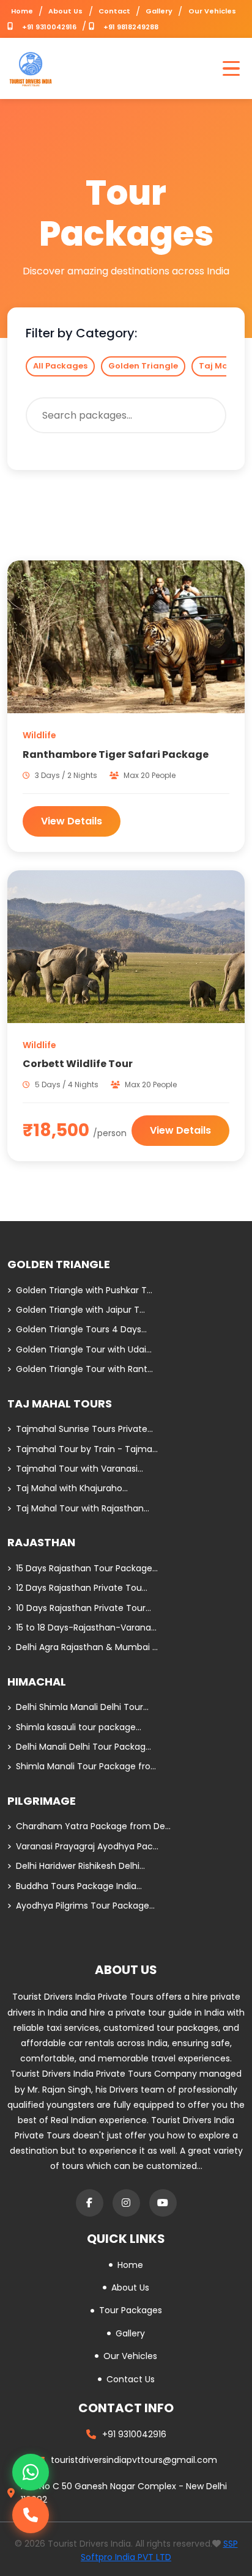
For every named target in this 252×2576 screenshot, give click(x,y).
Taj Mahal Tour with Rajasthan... (83, 1508)
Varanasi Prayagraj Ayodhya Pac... (87, 1846)
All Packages (60, 366)
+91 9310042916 (49, 27)
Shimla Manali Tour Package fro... (86, 1766)
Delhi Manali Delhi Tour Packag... (83, 1747)
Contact (114, 11)
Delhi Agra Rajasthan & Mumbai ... (87, 1647)
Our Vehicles (212, 11)
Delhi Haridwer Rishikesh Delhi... (80, 1866)
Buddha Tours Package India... (79, 1886)
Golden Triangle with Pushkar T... (84, 1290)
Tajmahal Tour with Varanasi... (80, 1469)
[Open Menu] (231, 68)
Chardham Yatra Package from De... (93, 1826)
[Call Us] (31, 2515)
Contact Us (131, 2379)
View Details (72, 821)
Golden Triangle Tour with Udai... (84, 1349)
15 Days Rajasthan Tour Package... (87, 1568)
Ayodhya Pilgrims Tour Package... (85, 1906)
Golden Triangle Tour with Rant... (84, 1369)
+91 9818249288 (131, 27)
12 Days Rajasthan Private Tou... (82, 1588)
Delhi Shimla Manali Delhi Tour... (82, 1707)
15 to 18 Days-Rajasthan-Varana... (86, 1627)
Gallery (159, 11)
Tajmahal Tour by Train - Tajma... (87, 1449)
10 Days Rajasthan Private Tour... (83, 1608)
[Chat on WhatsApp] (31, 2472)
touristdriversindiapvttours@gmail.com (134, 2460)
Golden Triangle (143, 366)
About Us (65, 11)
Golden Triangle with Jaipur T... (80, 1310)
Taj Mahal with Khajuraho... (72, 1488)
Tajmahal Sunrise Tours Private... (84, 1429)
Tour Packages (131, 2310)
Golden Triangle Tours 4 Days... (81, 1329)
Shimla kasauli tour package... (79, 1727)
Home (22, 11)
